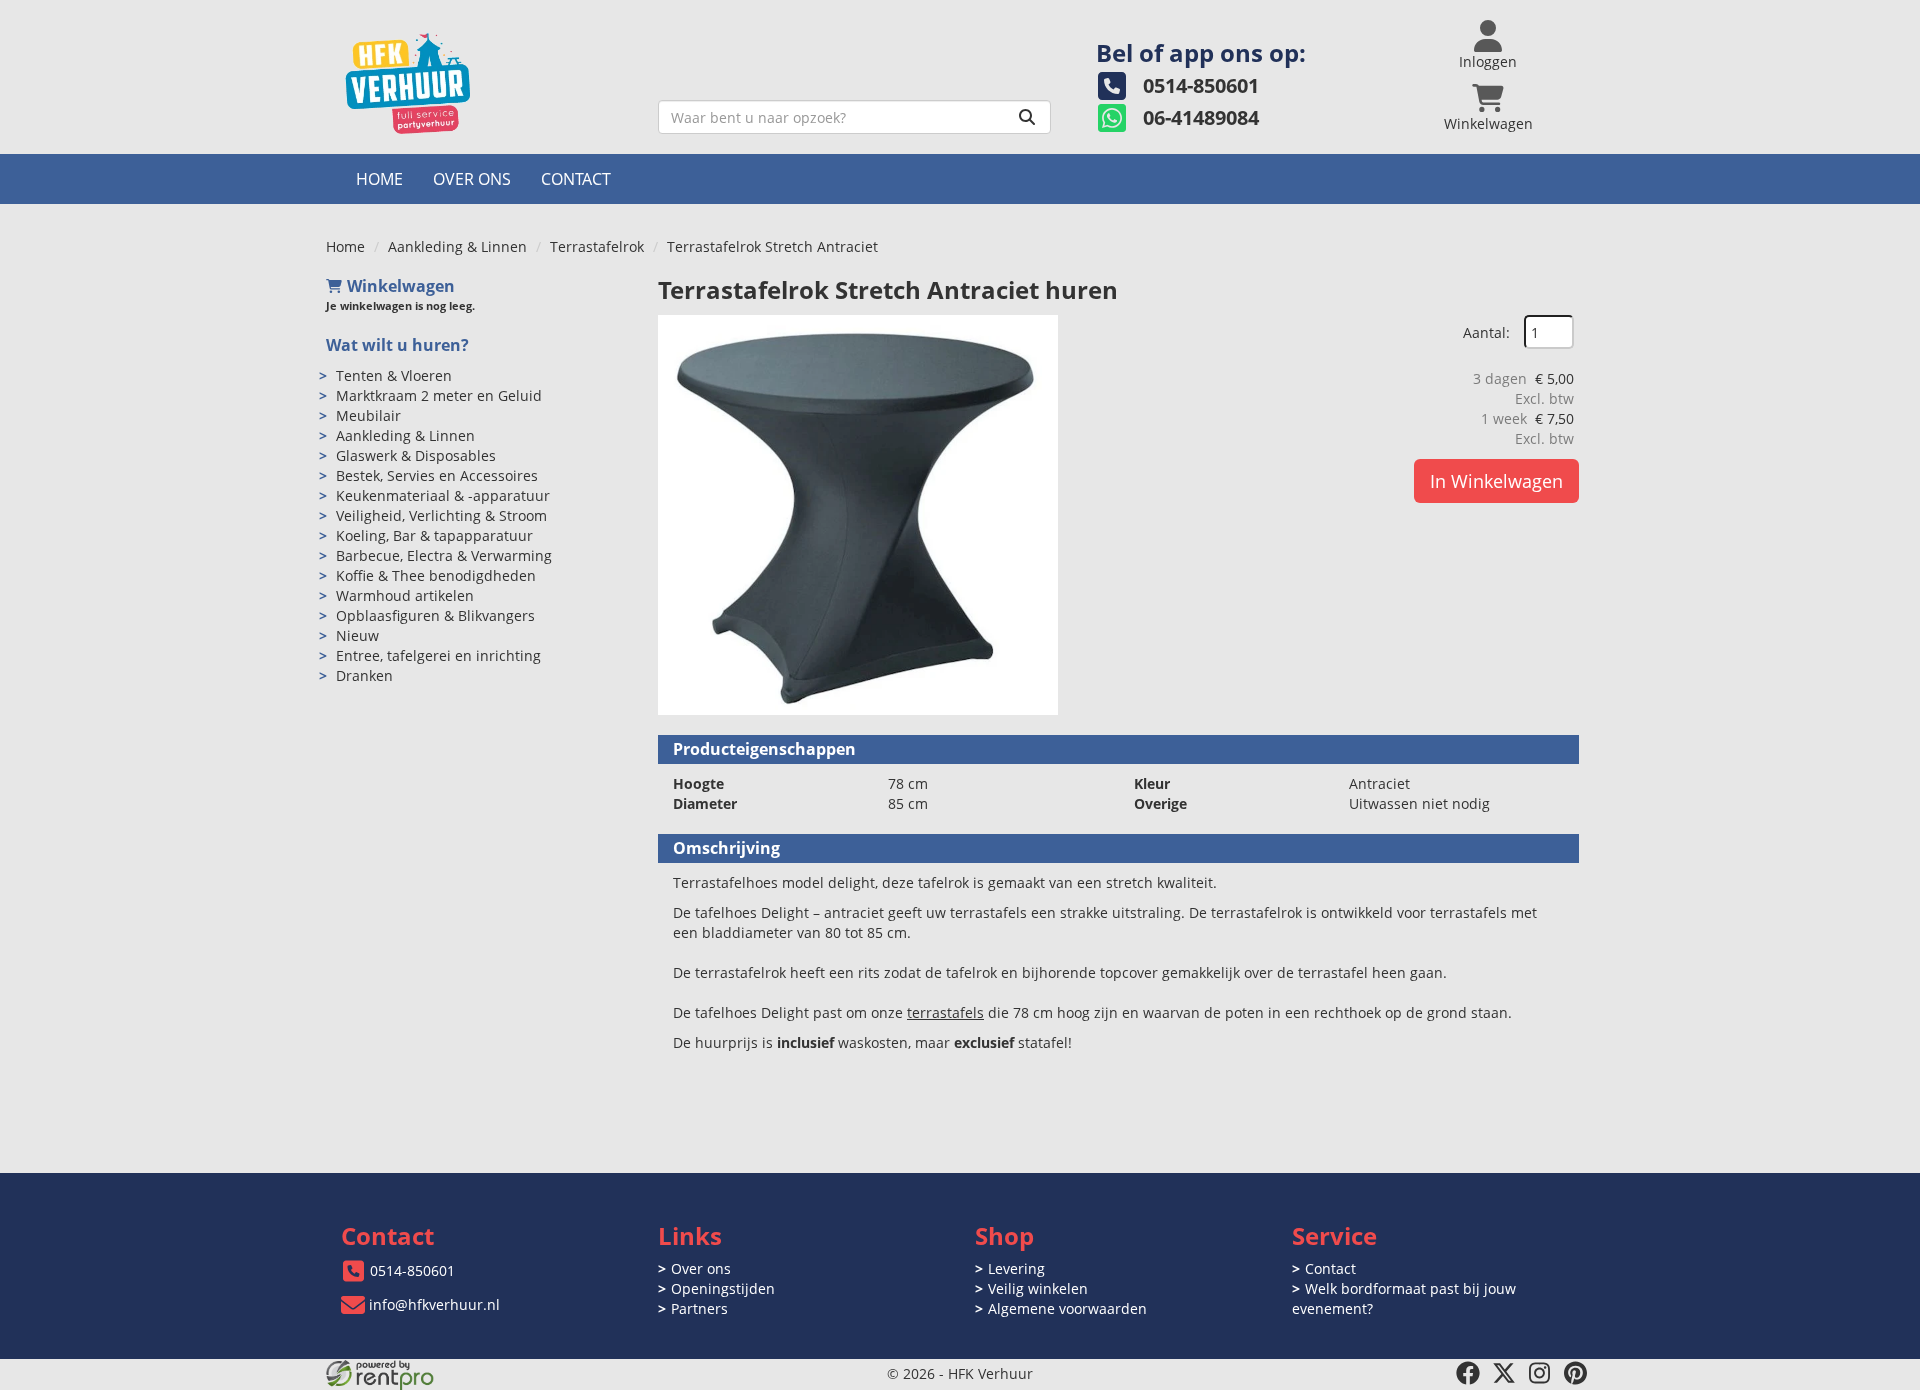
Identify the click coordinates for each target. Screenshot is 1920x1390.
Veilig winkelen (1038, 1288)
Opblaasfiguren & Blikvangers (435, 615)
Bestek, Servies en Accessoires (437, 475)
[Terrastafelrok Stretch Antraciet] (858, 515)
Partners (699, 1308)
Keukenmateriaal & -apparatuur (443, 495)
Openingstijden (723, 1288)
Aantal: (1486, 332)
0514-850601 (412, 1270)
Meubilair (368, 415)
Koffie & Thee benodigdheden (436, 575)
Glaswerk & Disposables (416, 455)
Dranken (364, 675)
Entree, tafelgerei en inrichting (438, 655)
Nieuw (357, 635)
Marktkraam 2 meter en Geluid (439, 395)
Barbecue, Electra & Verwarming (444, 555)
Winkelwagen (401, 286)
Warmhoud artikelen (405, 595)
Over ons (472, 179)
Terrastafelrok (597, 246)
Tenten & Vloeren (394, 375)
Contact (576, 179)
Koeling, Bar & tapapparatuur (434, 535)
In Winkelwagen (1496, 481)
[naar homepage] (484, 83)
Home (379, 179)
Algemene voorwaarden (1067, 1308)
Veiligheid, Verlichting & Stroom (441, 515)
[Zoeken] (1027, 117)
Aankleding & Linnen (457, 246)
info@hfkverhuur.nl (434, 1304)
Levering (1016, 1268)
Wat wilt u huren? (397, 345)
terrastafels (945, 1012)
